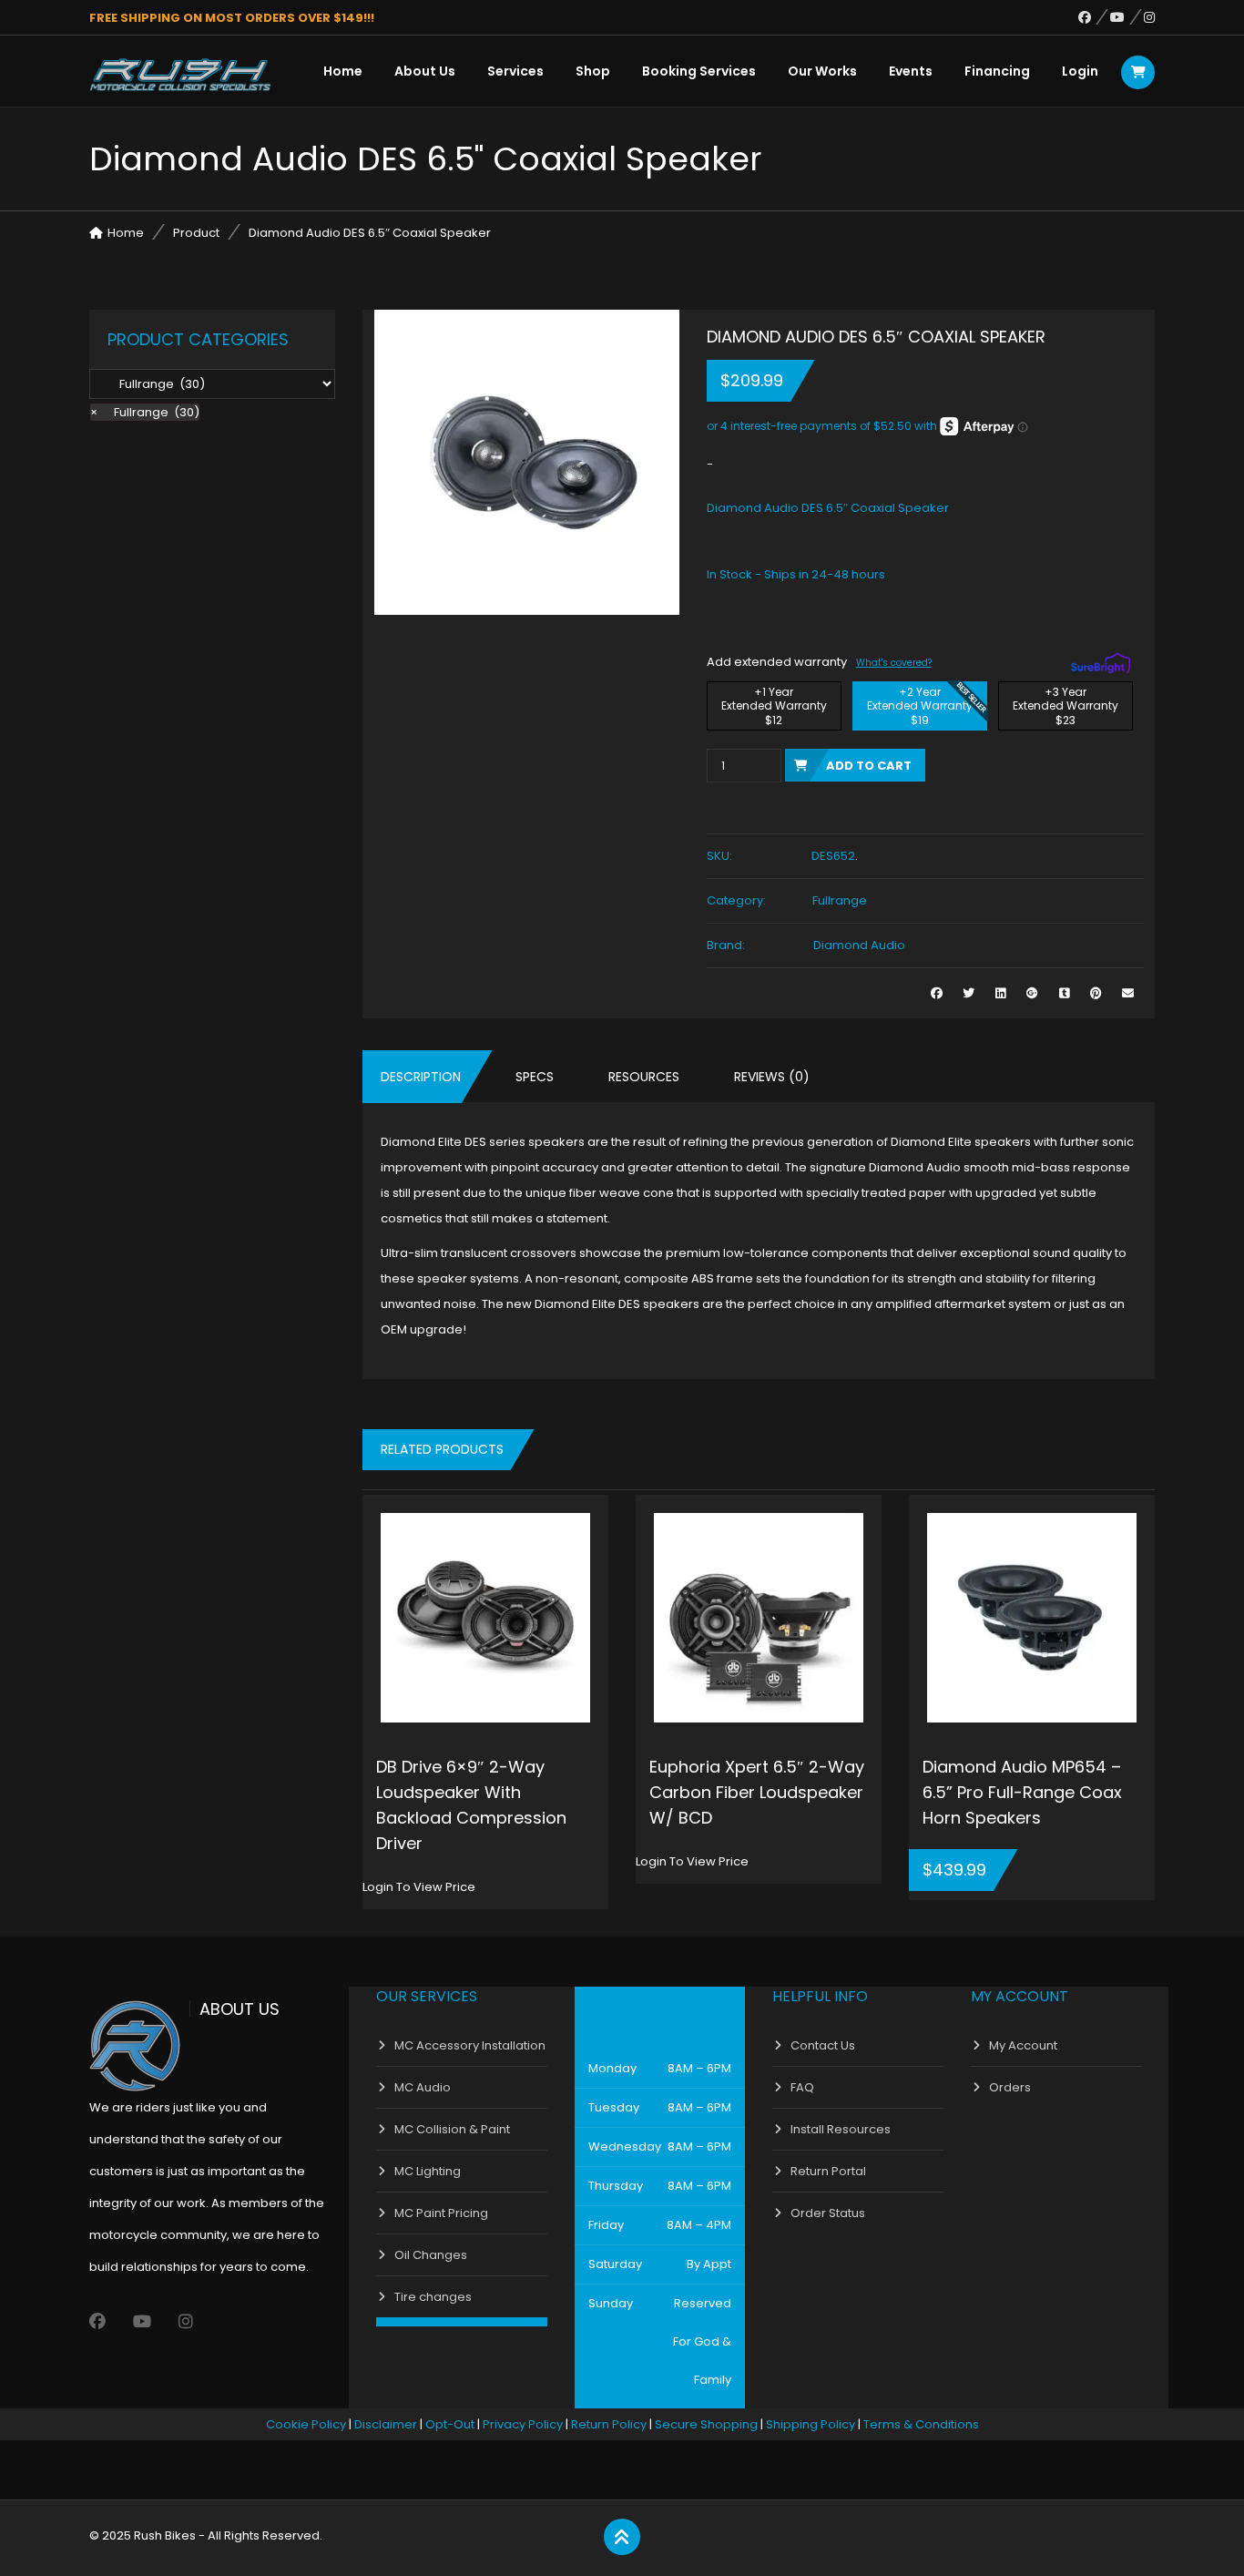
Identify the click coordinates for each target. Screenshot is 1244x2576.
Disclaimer (386, 2424)
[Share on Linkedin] (1000, 993)
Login (1080, 71)
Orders (1010, 2087)
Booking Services (699, 71)
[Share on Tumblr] (1064, 993)
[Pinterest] (1096, 993)
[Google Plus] (1032, 993)
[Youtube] (1127, 17)
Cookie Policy (306, 2424)
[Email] (1128, 993)
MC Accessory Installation (470, 2045)
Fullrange (840, 900)
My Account (1023, 2045)
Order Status (828, 2213)
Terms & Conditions (921, 2424)
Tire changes (433, 2297)
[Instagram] (1149, 17)
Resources (644, 1077)
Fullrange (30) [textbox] (145, 412)
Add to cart (869, 766)
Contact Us (823, 2045)
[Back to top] (622, 2538)
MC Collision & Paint (452, 2129)
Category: (736, 900)
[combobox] (145, 412)
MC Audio (423, 2087)
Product (196, 233)
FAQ (802, 2087)
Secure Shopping (706, 2424)
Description (421, 1077)
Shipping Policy (811, 2424)
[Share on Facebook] (937, 993)
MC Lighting (428, 2171)
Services (515, 71)
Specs (535, 1077)
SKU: (719, 856)
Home (343, 71)
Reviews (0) (772, 1077)
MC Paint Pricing (441, 2213)
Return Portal (828, 2171)
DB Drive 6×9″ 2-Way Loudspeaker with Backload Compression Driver (471, 1805)
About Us (425, 71)
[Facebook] (1094, 17)
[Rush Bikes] (180, 75)
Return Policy (609, 2424)
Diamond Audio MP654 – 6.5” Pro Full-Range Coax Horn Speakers (1022, 1792)
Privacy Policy (523, 2424)
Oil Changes (431, 2255)
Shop (593, 71)
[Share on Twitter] (969, 993)
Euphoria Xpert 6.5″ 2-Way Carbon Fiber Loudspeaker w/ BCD (757, 1792)
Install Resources (841, 2129)
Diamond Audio (859, 945)
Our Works (822, 71)
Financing (997, 71)
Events (911, 71)
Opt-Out (450, 2424)
